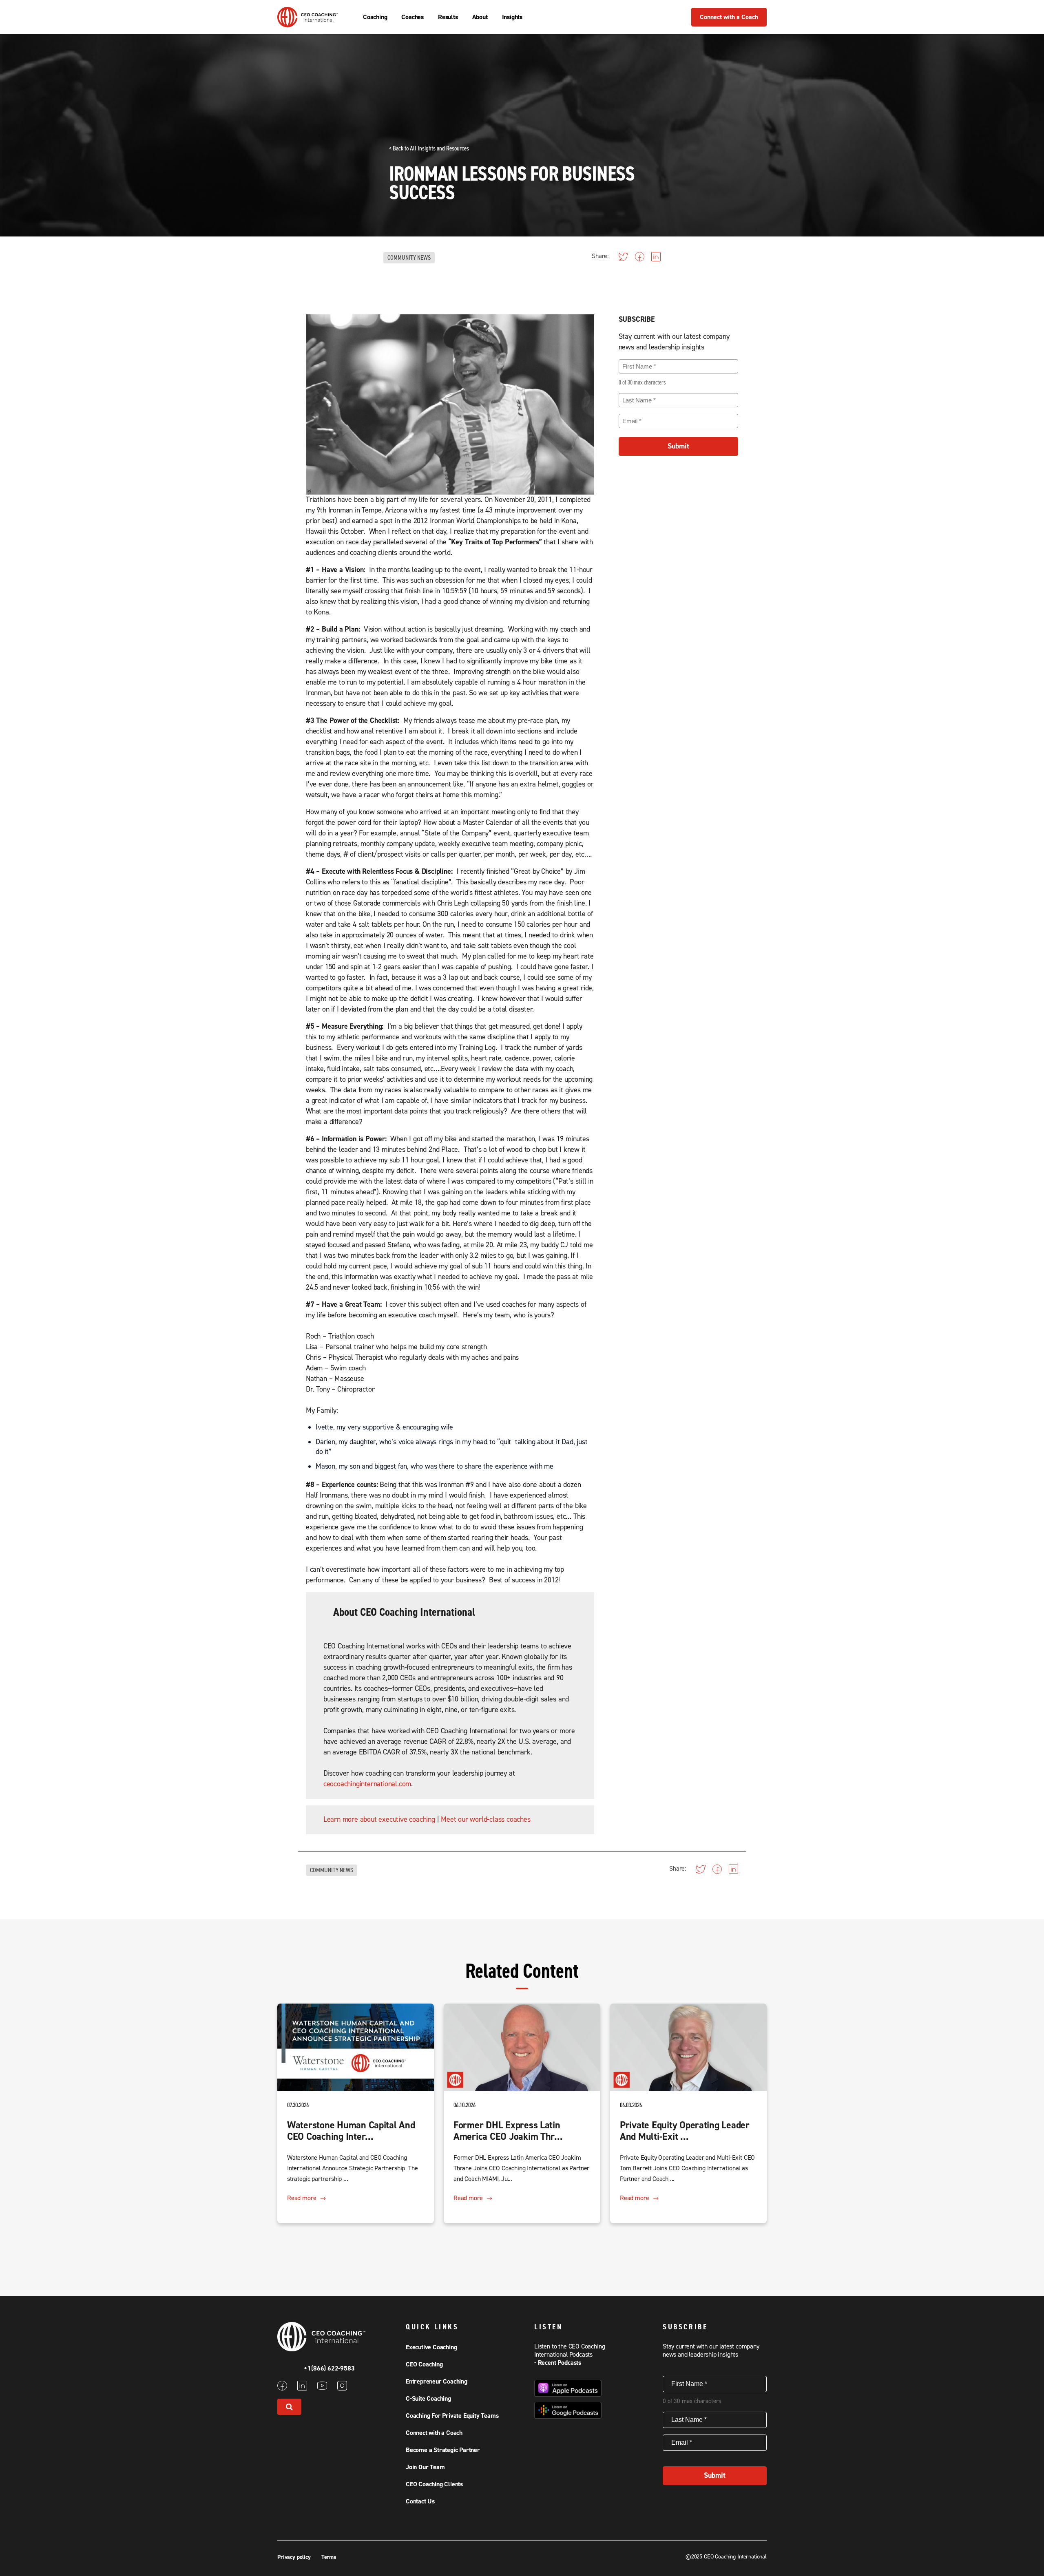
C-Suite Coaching (428, 2399)
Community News (409, 258)
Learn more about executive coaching (379, 1819)
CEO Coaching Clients (434, 2484)
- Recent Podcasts (558, 2363)
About (480, 17)
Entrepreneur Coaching (437, 2382)
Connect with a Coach (729, 17)
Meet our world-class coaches (486, 1819)
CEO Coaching (424, 2364)
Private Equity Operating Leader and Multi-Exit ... (685, 2131)
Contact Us (420, 2501)
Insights (512, 17)
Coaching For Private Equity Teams (452, 2416)
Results (448, 17)
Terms (329, 2557)
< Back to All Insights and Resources (429, 148)
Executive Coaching (431, 2347)
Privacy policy (295, 2557)
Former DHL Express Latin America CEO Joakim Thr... (508, 2131)
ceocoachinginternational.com (367, 1784)
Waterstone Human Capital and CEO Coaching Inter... (351, 2131)
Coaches (413, 17)
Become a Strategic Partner (443, 2450)
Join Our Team (425, 2467)
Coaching (375, 17)
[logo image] (308, 23)
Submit (678, 446)
